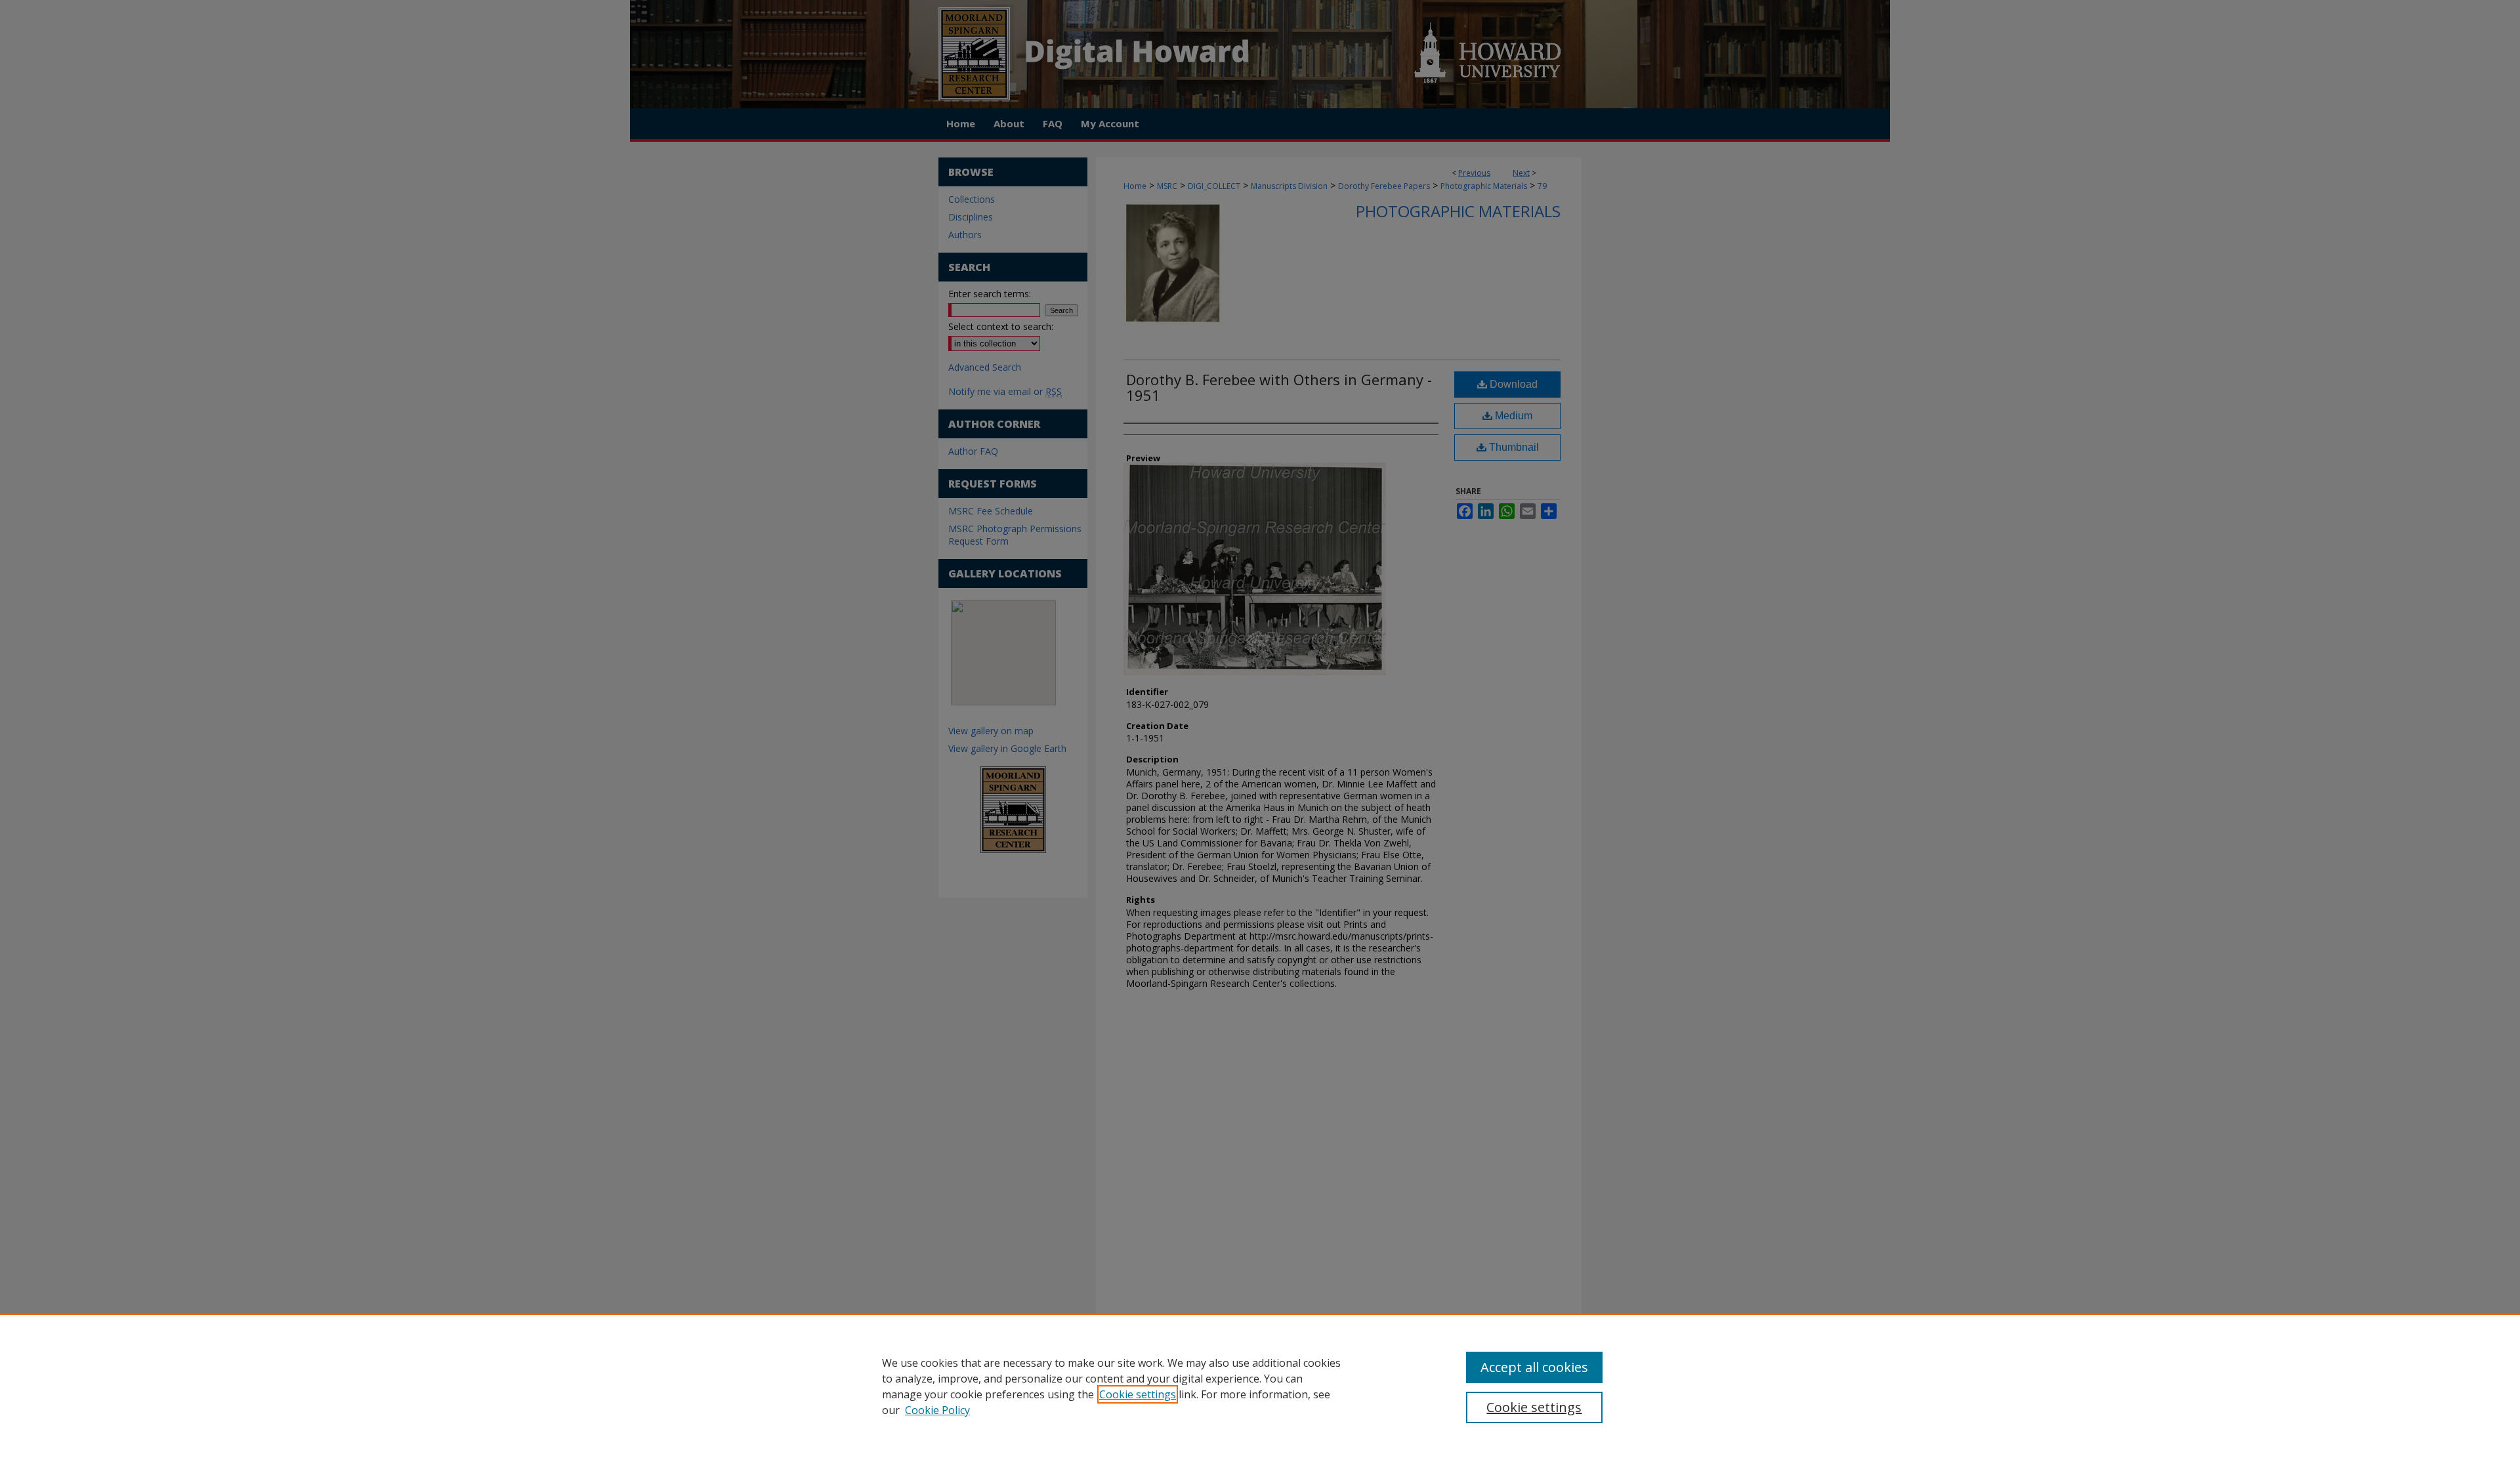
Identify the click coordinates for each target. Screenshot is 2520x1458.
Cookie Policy (937, 1410)
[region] (1260, 1386)
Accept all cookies (1534, 1367)
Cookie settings (1138, 1394)
